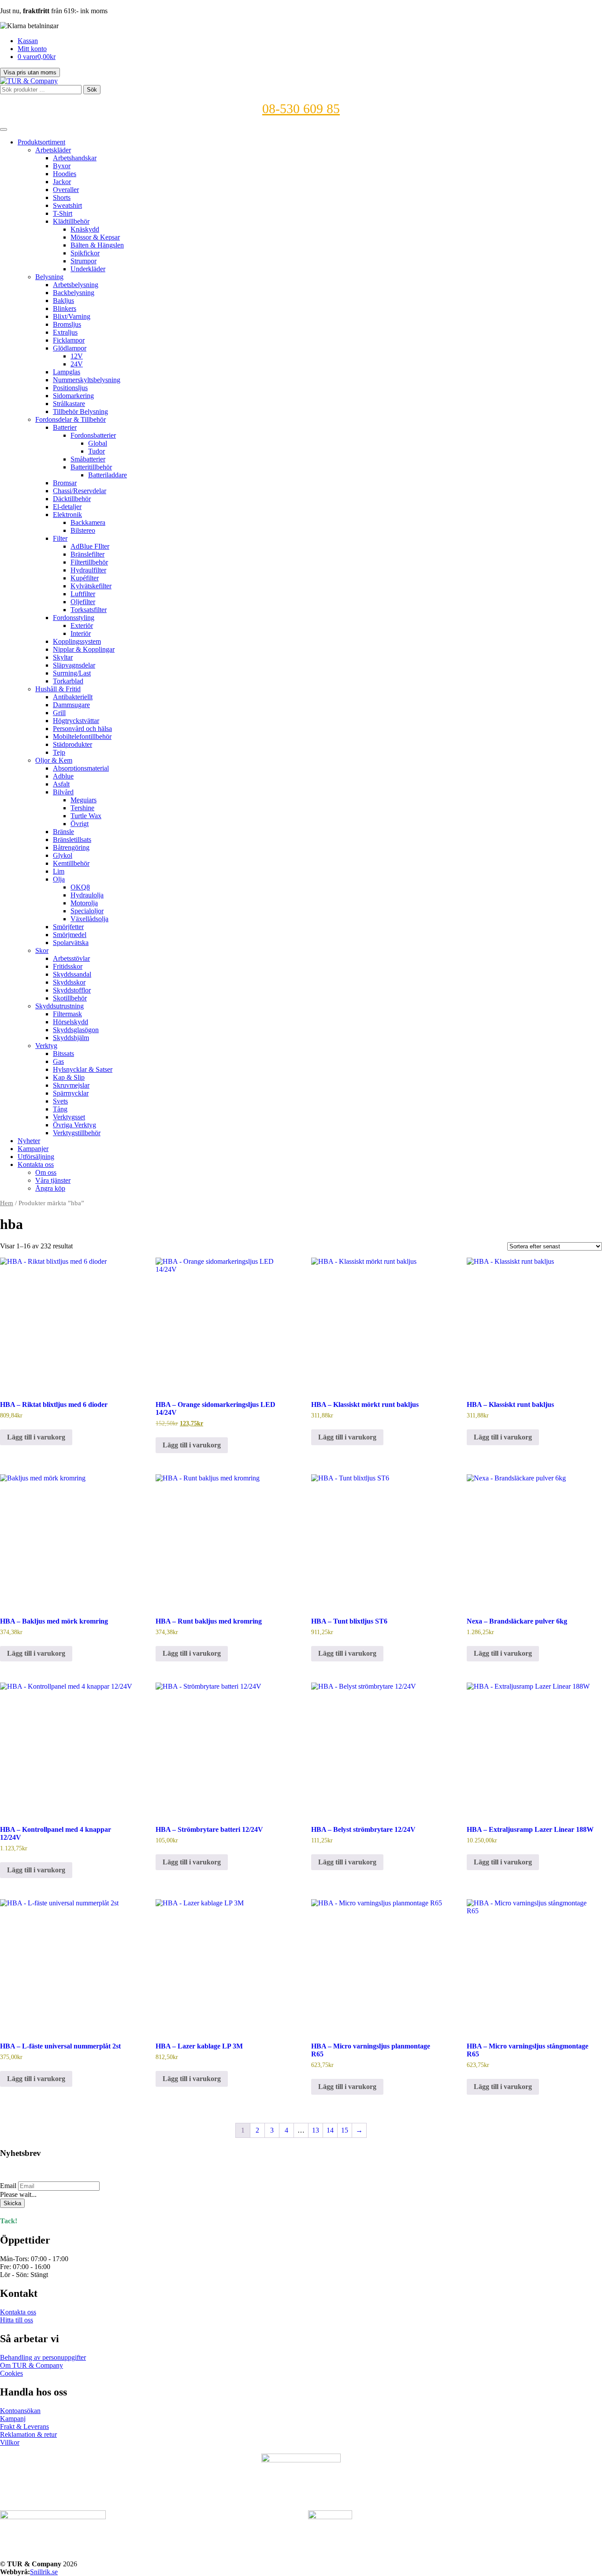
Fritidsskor (68, 966)
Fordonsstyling (74, 618)
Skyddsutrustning (59, 1006)
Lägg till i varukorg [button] (36, 1437)
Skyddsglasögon (76, 1030)
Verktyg (46, 1046)
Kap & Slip (69, 1077)
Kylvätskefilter (91, 586)
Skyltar (63, 657)
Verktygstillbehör (77, 1133)
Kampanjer (33, 1149)
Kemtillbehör (71, 863)
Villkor (10, 2442)
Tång (60, 1109)
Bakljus (63, 301)
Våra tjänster (53, 1180)
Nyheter (29, 1141)
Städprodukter (72, 744)
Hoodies (65, 174)
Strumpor (84, 261)
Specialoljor (87, 911)
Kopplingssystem (77, 641)
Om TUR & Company (32, 2365)
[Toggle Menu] (4, 129)
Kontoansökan (20, 2411)
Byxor (62, 166)
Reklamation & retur (28, 2434)
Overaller (66, 190)
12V (77, 356)
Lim (59, 871)
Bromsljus (67, 324)
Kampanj (13, 2419)
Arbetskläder (53, 150)
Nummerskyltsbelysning (87, 380)
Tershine (82, 808)
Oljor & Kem (54, 760)
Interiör (81, 633)
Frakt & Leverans (24, 2427)
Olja (59, 879)
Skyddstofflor (72, 990)
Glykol (63, 855)
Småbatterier (88, 459)
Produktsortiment (41, 142)
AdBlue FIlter (90, 546)
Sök (92, 90)
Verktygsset (69, 1117)
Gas (58, 1061)
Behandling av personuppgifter (43, 2357)
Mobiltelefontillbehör (82, 736)
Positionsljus (70, 388)
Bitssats (63, 1054)
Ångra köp (50, 1188)
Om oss (46, 1172)
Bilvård (63, 792)
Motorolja (84, 903)
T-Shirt (63, 213)
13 (316, 2130)
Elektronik (67, 515)
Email (8, 2186)
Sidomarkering (73, 396)
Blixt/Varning (72, 316)
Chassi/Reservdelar (80, 491)
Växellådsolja (89, 919)
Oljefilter (83, 602)
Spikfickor (85, 253)
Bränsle (63, 832)
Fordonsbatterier (93, 435)
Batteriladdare (108, 475)
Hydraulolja (87, 895)
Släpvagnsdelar (74, 665)
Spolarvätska (71, 943)
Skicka (12, 2203)
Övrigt (80, 824)
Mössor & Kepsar (95, 237)
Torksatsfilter (89, 610)
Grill (59, 713)
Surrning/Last (72, 673)
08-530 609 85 (301, 109)
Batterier (65, 427)
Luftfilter (83, 594)
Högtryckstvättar (76, 721)
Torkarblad (68, 681)
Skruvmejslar (71, 1085)
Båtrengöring (71, 847)
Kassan (28, 41)
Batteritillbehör (91, 467)
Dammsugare (71, 705)
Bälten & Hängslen (97, 245)
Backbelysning (74, 293)
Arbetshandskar (75, 158)
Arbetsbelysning (76, 285)
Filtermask (67, 1014)
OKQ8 (80, 887)
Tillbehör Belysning (80, 411)
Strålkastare (69, 404)
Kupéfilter (85, 578)
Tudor (97, 451)
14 (330, 2130)
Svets (60, 1101)
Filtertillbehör (89, 562)
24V (77, 364)
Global (98, 443)
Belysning (49, 277)
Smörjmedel (70, 935)
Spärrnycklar (71, 1093)
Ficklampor (69, 340)
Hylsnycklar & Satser (83, 1069)
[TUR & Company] (29, 81)
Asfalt (61, 784)
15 (345, 2130)
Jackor (62, 182)
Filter (60, 538)
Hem (7, 1203)
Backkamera (88, 522)
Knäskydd (85, 229)
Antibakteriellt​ (73, 697)
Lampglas (67, 372)
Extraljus (65, 332)
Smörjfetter (68, 927)
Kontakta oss (36, 1164)
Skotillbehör (70, 998)
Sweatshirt (67, 205)
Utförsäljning (36, 1157)
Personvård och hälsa (82, 729)
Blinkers (65, 308)
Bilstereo (83, 530)
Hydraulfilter (88, 570)
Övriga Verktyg (74, 1125)
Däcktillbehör (72, 499)
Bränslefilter (87, 554)
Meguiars (84, 800)
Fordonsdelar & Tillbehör (71, 419)
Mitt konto (32, 49)
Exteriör (82, 626)
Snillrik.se (44, 2572)
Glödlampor (70, 348)
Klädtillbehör (71, 221)
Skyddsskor (69, 982)
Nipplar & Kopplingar (84, 649)
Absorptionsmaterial (81, 768)
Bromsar (65, 483)
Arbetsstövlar (71, 958)
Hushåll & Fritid (58, 689)
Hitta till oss (17, 2320)
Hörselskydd (71, 1022)
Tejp (59, 752)
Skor (42, 950)
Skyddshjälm (71, 1038)
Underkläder (88, 269)
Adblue (63, 776)
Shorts (62, 197)
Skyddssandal (72, 974)
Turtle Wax (86, 816)
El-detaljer (67, 507)
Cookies (11, 2373)
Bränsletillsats (72, 840)
